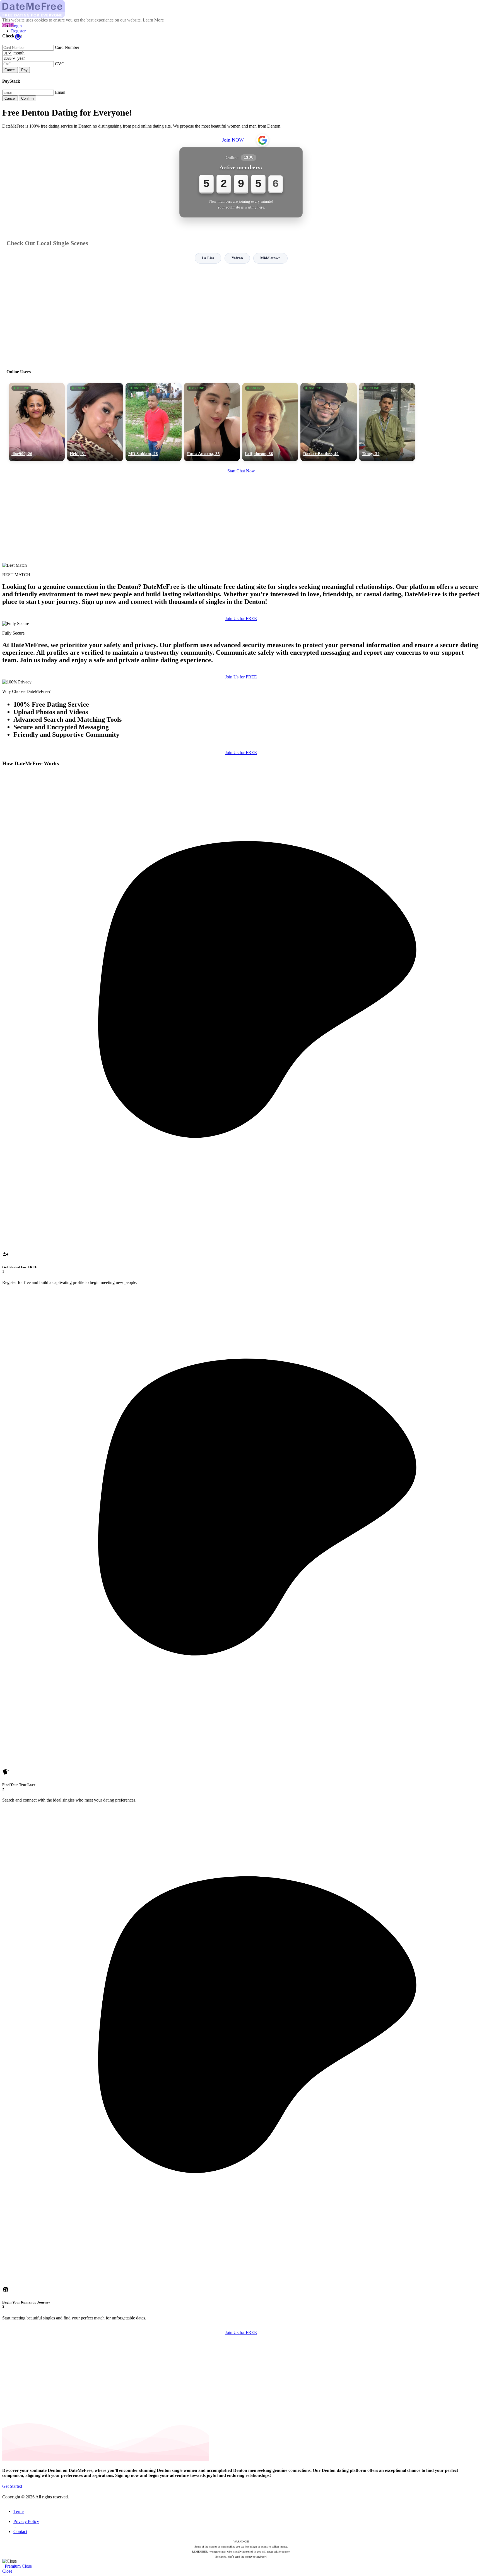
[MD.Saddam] (154, 422)
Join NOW (233, 140)
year (21, 58)
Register (18, 31)
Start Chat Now (241, 471)
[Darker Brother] (328, 422)
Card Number (67, 47)
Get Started (12, 2486)
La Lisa (208, 258)
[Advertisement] (241, 314)
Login (16, 26)
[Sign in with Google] (262, 140)
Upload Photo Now (244, 1326)
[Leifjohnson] (270, 422)
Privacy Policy (26, 2521)
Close (27, 2566)
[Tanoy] (387, 422)
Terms (19, 2511)
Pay (24, 70)
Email (60, 92)
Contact (20, 2531)
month (19, 53)
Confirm (27, 98)
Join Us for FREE (241, 619)
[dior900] (37, 422)
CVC (60, 64)
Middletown (270, 258)
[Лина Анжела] (212, 422)
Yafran (237, 258)
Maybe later (241, 1339)
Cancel (10, 70)
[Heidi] (95, 422)
